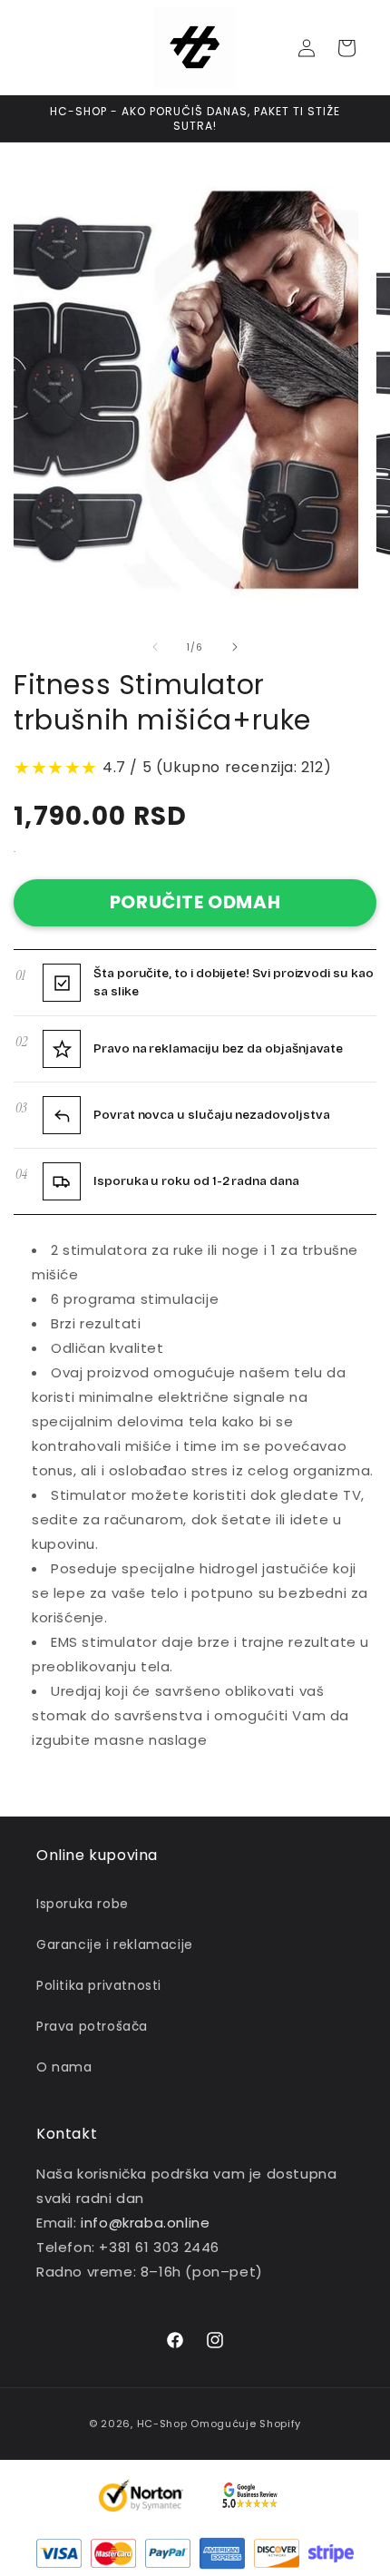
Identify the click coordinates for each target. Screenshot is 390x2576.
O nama (64, 2067)
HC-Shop (162, 2424)
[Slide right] (235, 647)
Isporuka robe (83, 1904)
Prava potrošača (92, 2026)
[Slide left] (155, 647)
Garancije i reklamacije (115, 1944)
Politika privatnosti (99, 1985)
